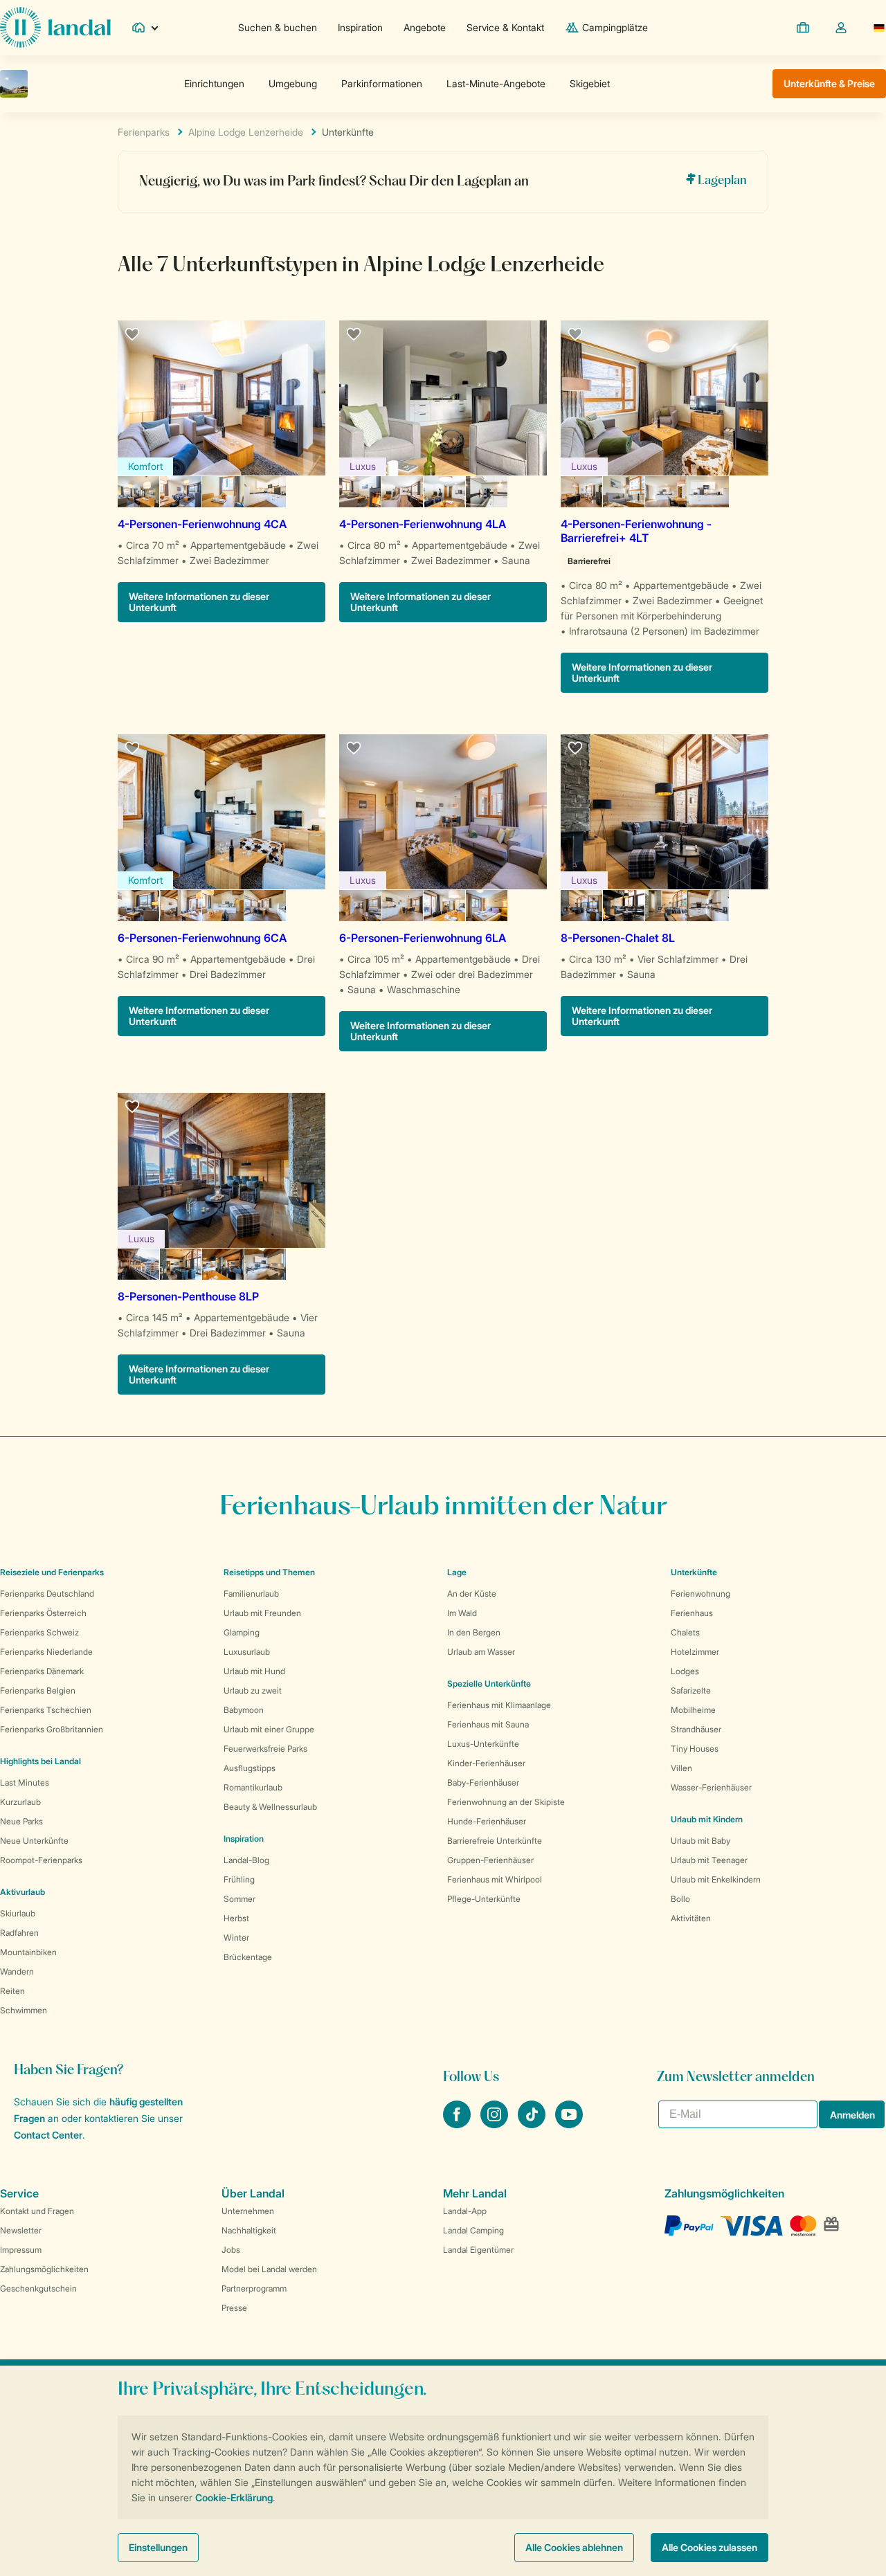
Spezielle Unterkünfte (489, 1684)
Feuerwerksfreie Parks (265, 1749)
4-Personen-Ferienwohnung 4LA (423, 524)
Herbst (236, 1918)
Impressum (21, 2250)
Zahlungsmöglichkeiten (44, 2269)
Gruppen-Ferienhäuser (490, 1860)
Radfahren (19, 1933)
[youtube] (569, 2124)
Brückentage (248, 1957)
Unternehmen (248, 2211)
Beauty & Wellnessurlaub (270, 1807)
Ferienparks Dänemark (42, 1671)
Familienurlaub (251, 1594)
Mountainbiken (28, 1952)
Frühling (239, 1879)
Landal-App (465, 2211)
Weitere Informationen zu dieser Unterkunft (199, 602)
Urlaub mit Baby (700, 1841)
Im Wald (462, 1613)
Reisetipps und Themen (269, 1572)
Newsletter (21, 2230)
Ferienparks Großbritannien (52, 1729)
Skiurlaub (18, 1913)
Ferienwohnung (700, 1594)
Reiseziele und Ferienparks (52, 1572)
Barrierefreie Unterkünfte (495, 1841)
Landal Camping (473, 2230)
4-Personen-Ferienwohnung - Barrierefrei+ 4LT (636, 531)
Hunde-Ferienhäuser (487, 1821)
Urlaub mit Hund (254, 1671)
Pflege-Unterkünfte (484, 1899)
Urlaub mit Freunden (262, 1613)
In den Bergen (474, 1632)
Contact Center (48, 2135)
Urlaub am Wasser (481, 1652)
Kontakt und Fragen (37, 2211)
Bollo (680, 1899)
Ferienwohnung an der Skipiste (506, 1802)
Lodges (685, 1671)
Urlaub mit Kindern (707, 1819)
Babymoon (244, 1710)
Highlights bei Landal (40, 1761)
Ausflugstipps (250, 1768)
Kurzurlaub (20, 1802)
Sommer (239, 1899)
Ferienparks (144, 132)
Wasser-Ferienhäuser (711, 1787)
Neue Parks (21, 1821)
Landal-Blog (246, 1860)
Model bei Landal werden (269, 2269)
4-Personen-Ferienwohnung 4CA (202, 524)
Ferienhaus (692, 1613)
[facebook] (458, 2124)
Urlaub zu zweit (253, 1690)
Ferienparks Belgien (38, 1690)
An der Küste (472, 1594)
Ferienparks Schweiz (39, 1632)
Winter (236, 1938)
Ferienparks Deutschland (47, 1594)
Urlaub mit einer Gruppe (269, 1729)
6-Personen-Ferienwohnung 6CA (202, 938)
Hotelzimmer (695, 1652)
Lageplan (721, 181)
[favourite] (133, 335)
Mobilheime (693, 1710)
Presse (234, 2308)
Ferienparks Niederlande (46, 1652)
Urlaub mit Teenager (709, 1860)
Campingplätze (615, 27)
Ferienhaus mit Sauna (488, 1724)
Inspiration (360, 27)
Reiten (12, 1991)
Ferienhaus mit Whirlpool (495, 1879)
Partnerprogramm (254, 2288)
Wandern (17, 1971)
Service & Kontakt (505, 27)
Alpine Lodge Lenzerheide (246, 132)
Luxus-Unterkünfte (483, 1744)
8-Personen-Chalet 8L (618, 938)
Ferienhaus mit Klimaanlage (499, 1705)
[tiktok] (533, 2124)
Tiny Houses (695, 1749)
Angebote (425, 27)
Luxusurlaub (247, 1652)
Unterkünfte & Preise (829, 83)
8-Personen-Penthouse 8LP (188, 1296)
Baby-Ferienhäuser (483, 1783)
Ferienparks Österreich (43, 1613)
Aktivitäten (691, 1918)
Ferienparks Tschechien (46, 1710)
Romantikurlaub (253, 1787)
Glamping (242, 1632)
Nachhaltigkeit (249, 2230)
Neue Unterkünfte (34, 1841)
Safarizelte (691, 1690)
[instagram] (496, 2124)
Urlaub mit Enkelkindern (716, 1879)
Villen (681, 1768)
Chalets (685, 1632)
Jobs (231, 2250)
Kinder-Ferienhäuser (486, 1763)
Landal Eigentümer (478, 2250)
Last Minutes (25, 1783)
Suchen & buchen (278, 27)
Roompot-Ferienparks (41, 1860)
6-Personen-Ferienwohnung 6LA (423, 938)
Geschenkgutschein (38, 2288)
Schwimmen (24, 2010)
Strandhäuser (696, 1729)
